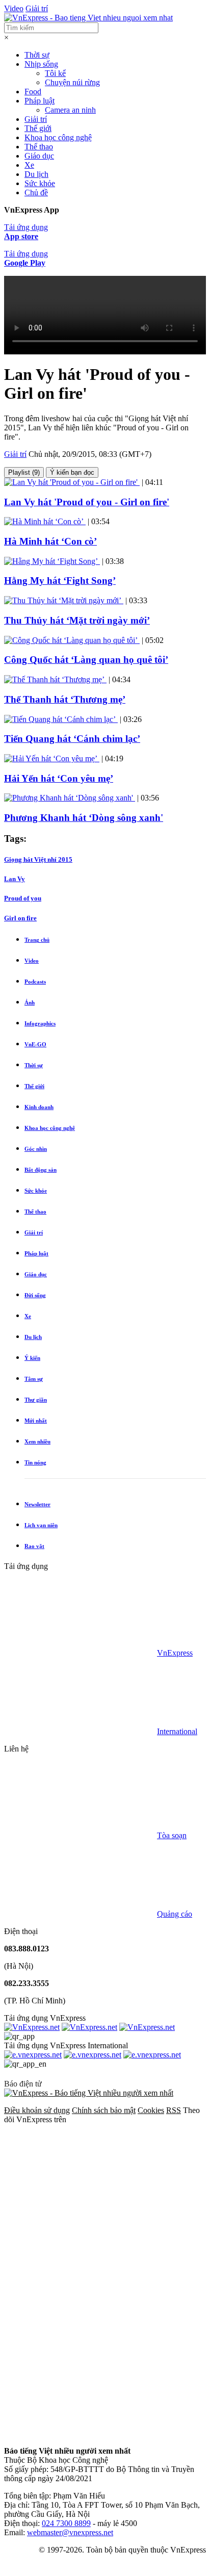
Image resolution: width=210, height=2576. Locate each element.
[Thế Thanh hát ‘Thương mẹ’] (55, 679)
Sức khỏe (40, 183)
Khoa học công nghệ (58, 137)
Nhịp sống (41, 64)
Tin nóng (35, 1462)
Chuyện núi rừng (72, 82)
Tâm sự (34, 1379)
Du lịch (36, 174)
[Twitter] (81, 2276)
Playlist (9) (24, 472)
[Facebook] (81, 2198)
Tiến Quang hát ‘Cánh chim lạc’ (72, 739)
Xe (29, 165)
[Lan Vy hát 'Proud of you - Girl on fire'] (72, 482)
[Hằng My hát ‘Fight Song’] (52, 561)
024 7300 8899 (66, 2523)
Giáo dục (39, 156)
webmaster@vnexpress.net (70, 2532)
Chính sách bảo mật (104, 2110)
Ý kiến (32, 1358)
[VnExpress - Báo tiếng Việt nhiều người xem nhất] (88, 18)
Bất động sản (41, 1170)
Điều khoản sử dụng (37, 2110)
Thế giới (38, 128)
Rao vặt (34, 1546)
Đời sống (35, 1295)
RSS (174, 2110)
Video (14, 8)
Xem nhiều (37, 1441)
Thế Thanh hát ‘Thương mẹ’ (65, 699)
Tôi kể (55, 73)
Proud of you (23, 898)
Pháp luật (40, 101)
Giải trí (37, 8)
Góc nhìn (36, 1149)
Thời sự (37, 55)
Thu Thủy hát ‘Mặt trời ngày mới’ (77, 620)
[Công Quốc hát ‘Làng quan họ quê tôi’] (72, 640)
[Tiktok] (81, 2433)
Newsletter (37, 1504)
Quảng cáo (175, 1914)
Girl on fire (20, 918)
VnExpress (175, 1653)
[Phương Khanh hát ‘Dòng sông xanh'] (70, 798)
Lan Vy (15, 879)
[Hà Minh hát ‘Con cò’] (45, 521)
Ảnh (30, 1002)
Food (33, 92)
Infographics (40, 1023)
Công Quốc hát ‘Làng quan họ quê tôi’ (86, 660)
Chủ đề (36, 192)
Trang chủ (37, 940)
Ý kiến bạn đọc (72, 472)
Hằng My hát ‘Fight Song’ (60, 581)
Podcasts (35, 982)
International (177, 1731)
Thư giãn (36, 1400)
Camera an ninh (70, 110)
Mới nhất (36, 1421)
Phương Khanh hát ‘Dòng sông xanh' (84, 818)
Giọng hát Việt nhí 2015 (38, 859)
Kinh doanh (39, 1107)
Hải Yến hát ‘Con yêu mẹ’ (59, 778)
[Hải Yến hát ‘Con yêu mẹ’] (52, 758)
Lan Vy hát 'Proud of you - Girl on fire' (87, 502)
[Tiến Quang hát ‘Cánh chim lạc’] (61, 719)
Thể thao (39, 147)
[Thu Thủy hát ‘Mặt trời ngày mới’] (64, 600)
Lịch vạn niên (41, 1525)
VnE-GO (35, 1044)
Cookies (151, 2110)
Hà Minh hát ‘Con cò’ (50, 541)
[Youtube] (81, 2355)
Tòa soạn (172, 1835)
